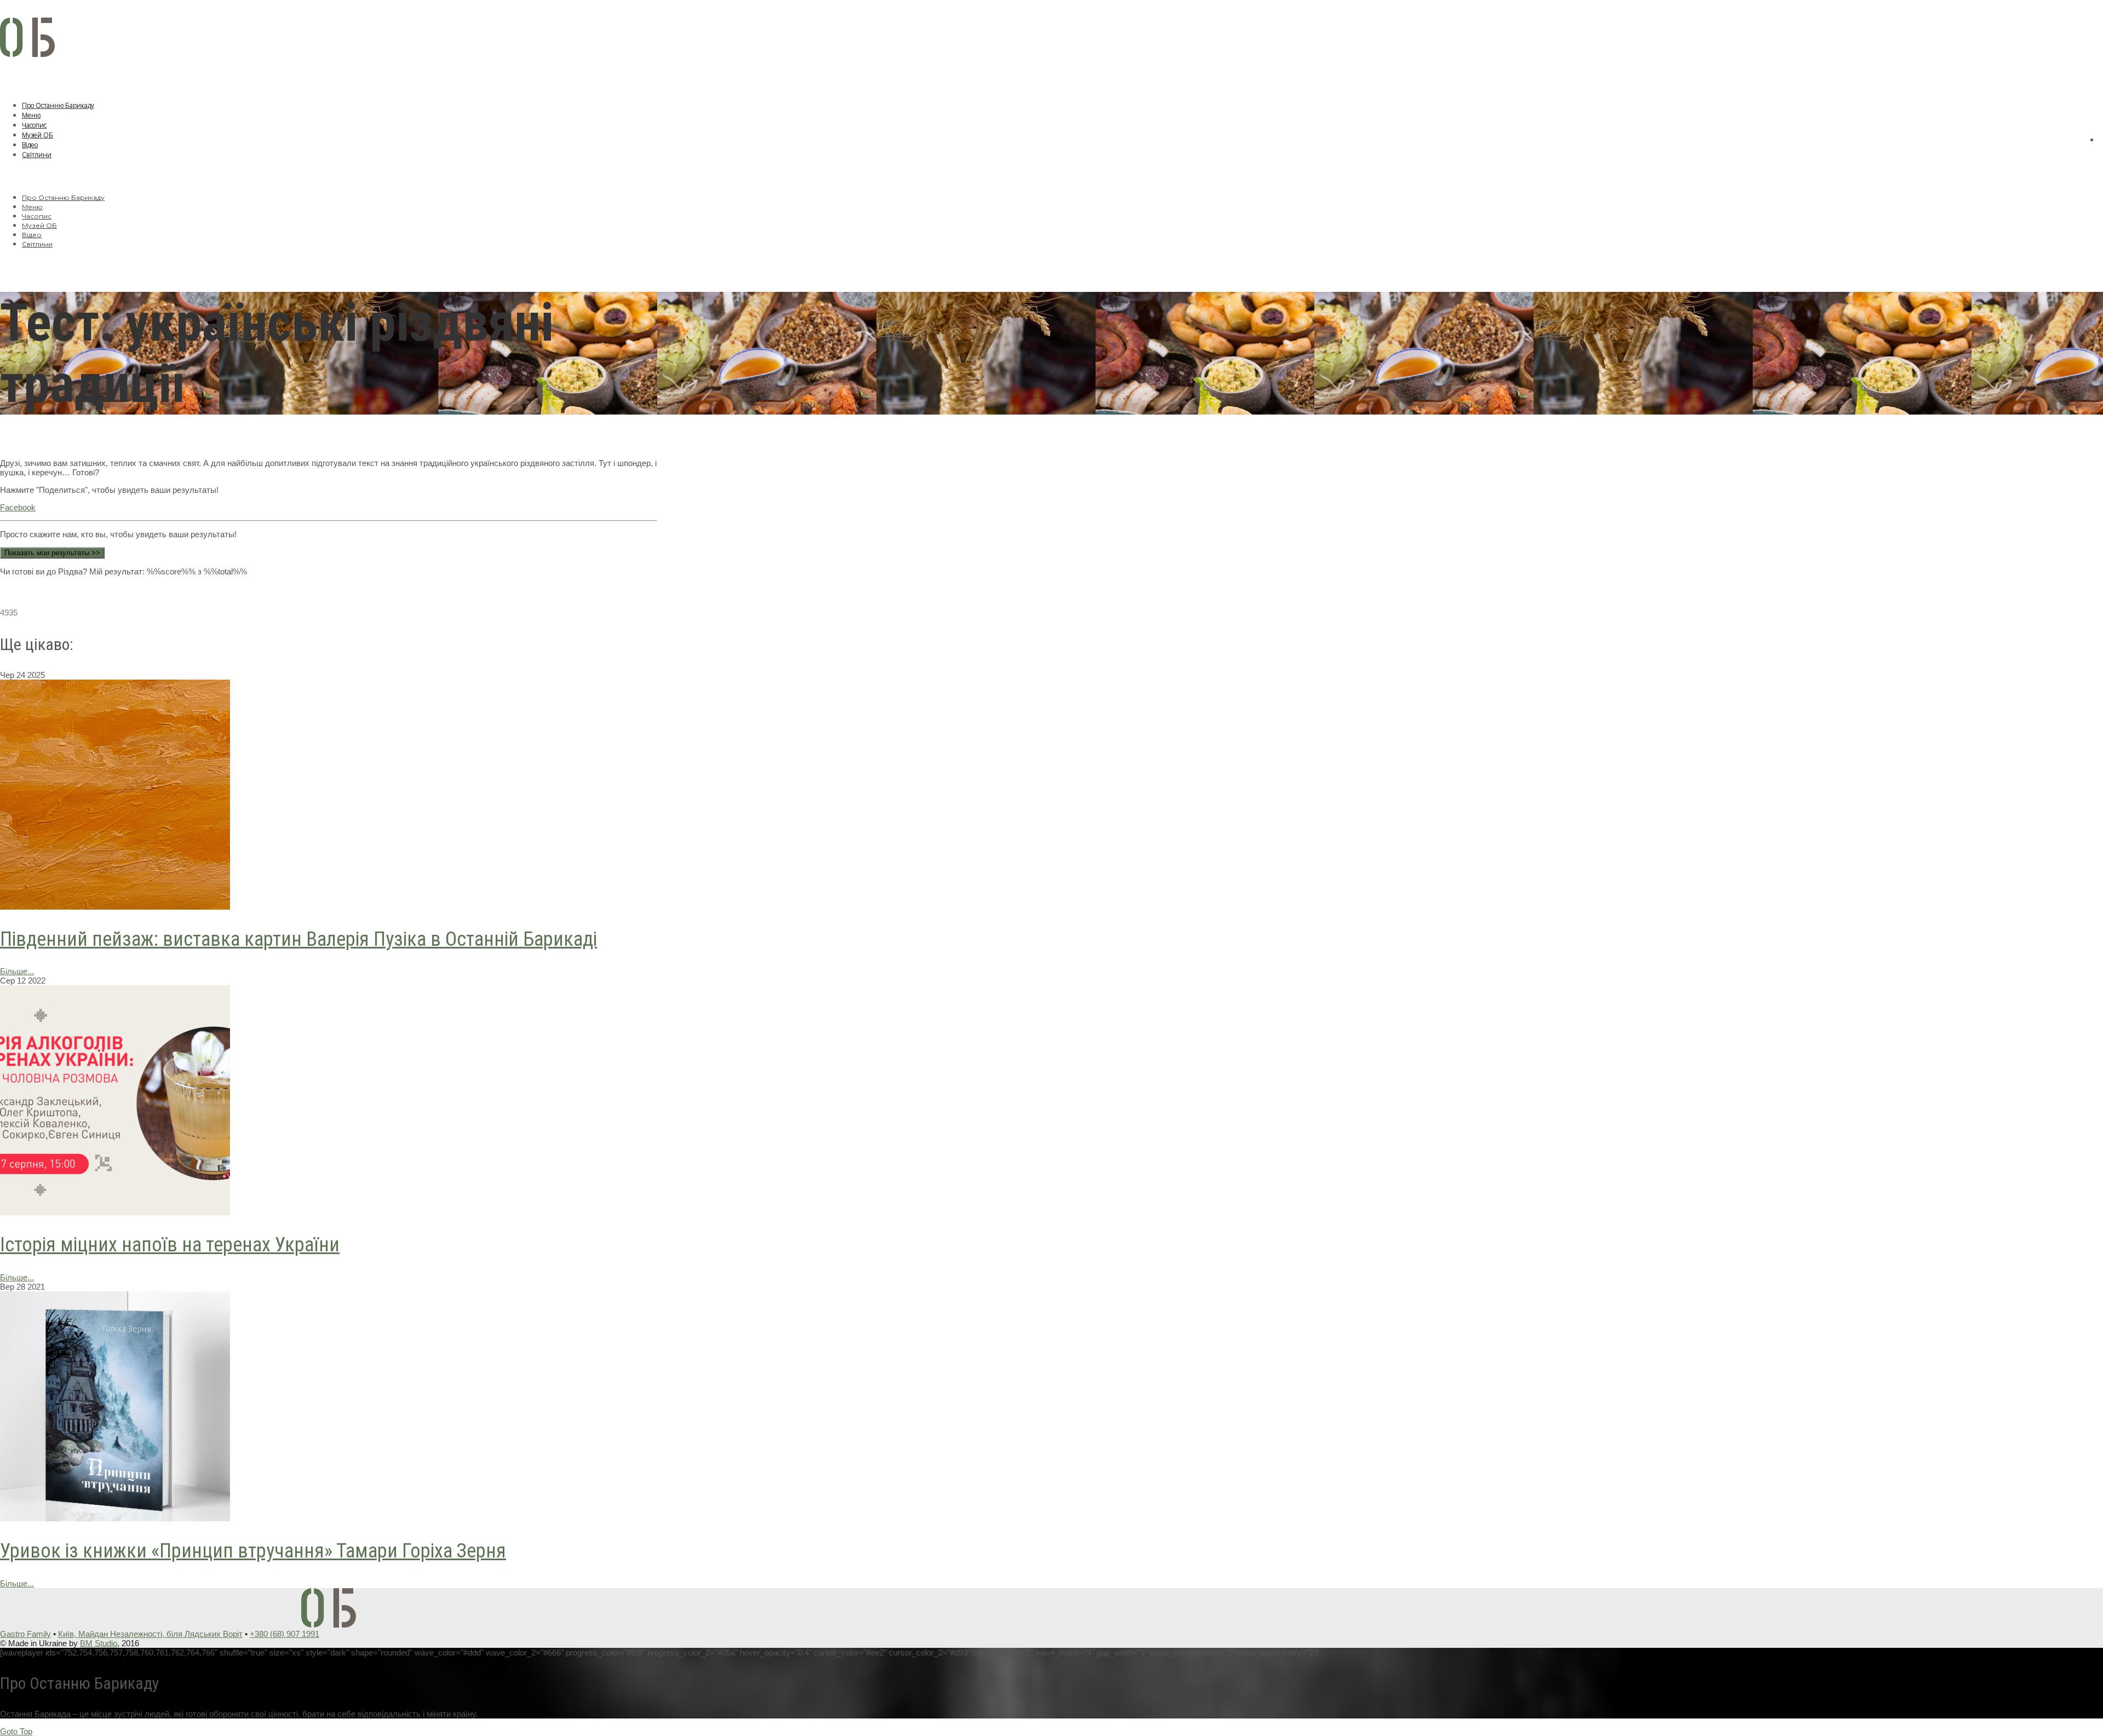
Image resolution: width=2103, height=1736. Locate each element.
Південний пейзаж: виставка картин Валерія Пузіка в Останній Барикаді (298, 939)
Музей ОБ (38, 135)
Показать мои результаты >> (52, 553)
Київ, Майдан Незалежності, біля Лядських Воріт (150, 1634)
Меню (31, 115)
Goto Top (16, 1731)
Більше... (17, 971)
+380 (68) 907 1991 (285, 1634)
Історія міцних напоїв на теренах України (170, 1245)
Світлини (37, 155)
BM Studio (99, 1643)
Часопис (34, 125)
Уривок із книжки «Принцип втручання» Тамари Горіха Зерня (253, 1551)
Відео (30, 145)
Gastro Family (25, 1634)
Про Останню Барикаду (58, 105)
